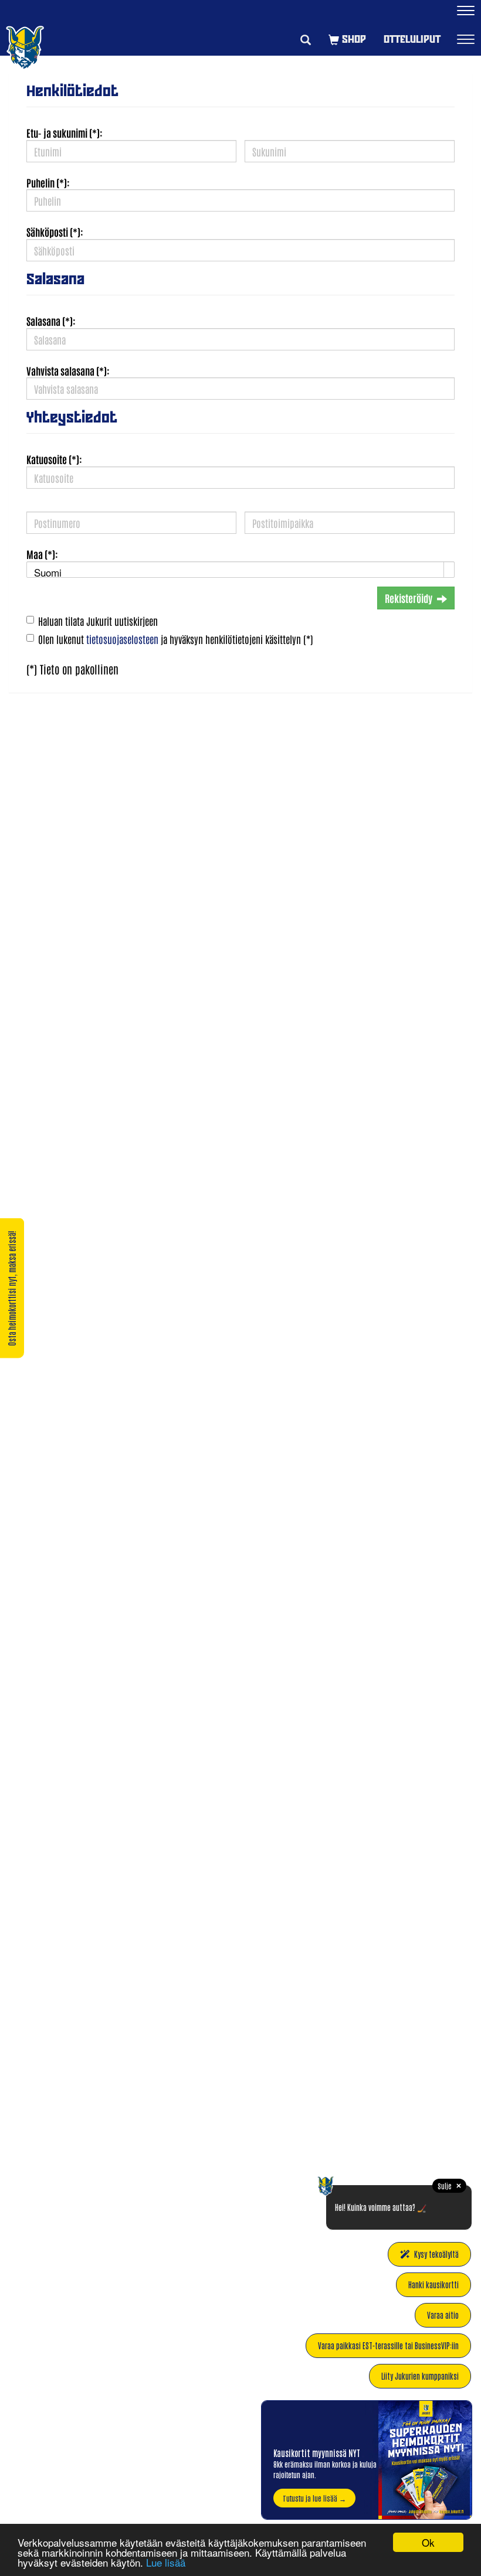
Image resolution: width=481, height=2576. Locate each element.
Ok (428, 2542)
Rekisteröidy (409, 598)
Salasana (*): (51, 321)
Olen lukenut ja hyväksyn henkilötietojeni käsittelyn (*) (176, 639)
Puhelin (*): (48, 182)
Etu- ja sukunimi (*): (65, 132)
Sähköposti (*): (55, 231)
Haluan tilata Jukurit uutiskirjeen (98, 621)
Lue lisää (166, 2562)
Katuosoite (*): (54, 459)
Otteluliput (412, 39)
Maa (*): (42, 554)
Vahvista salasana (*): (68, 370)
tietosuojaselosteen (122, 639)
